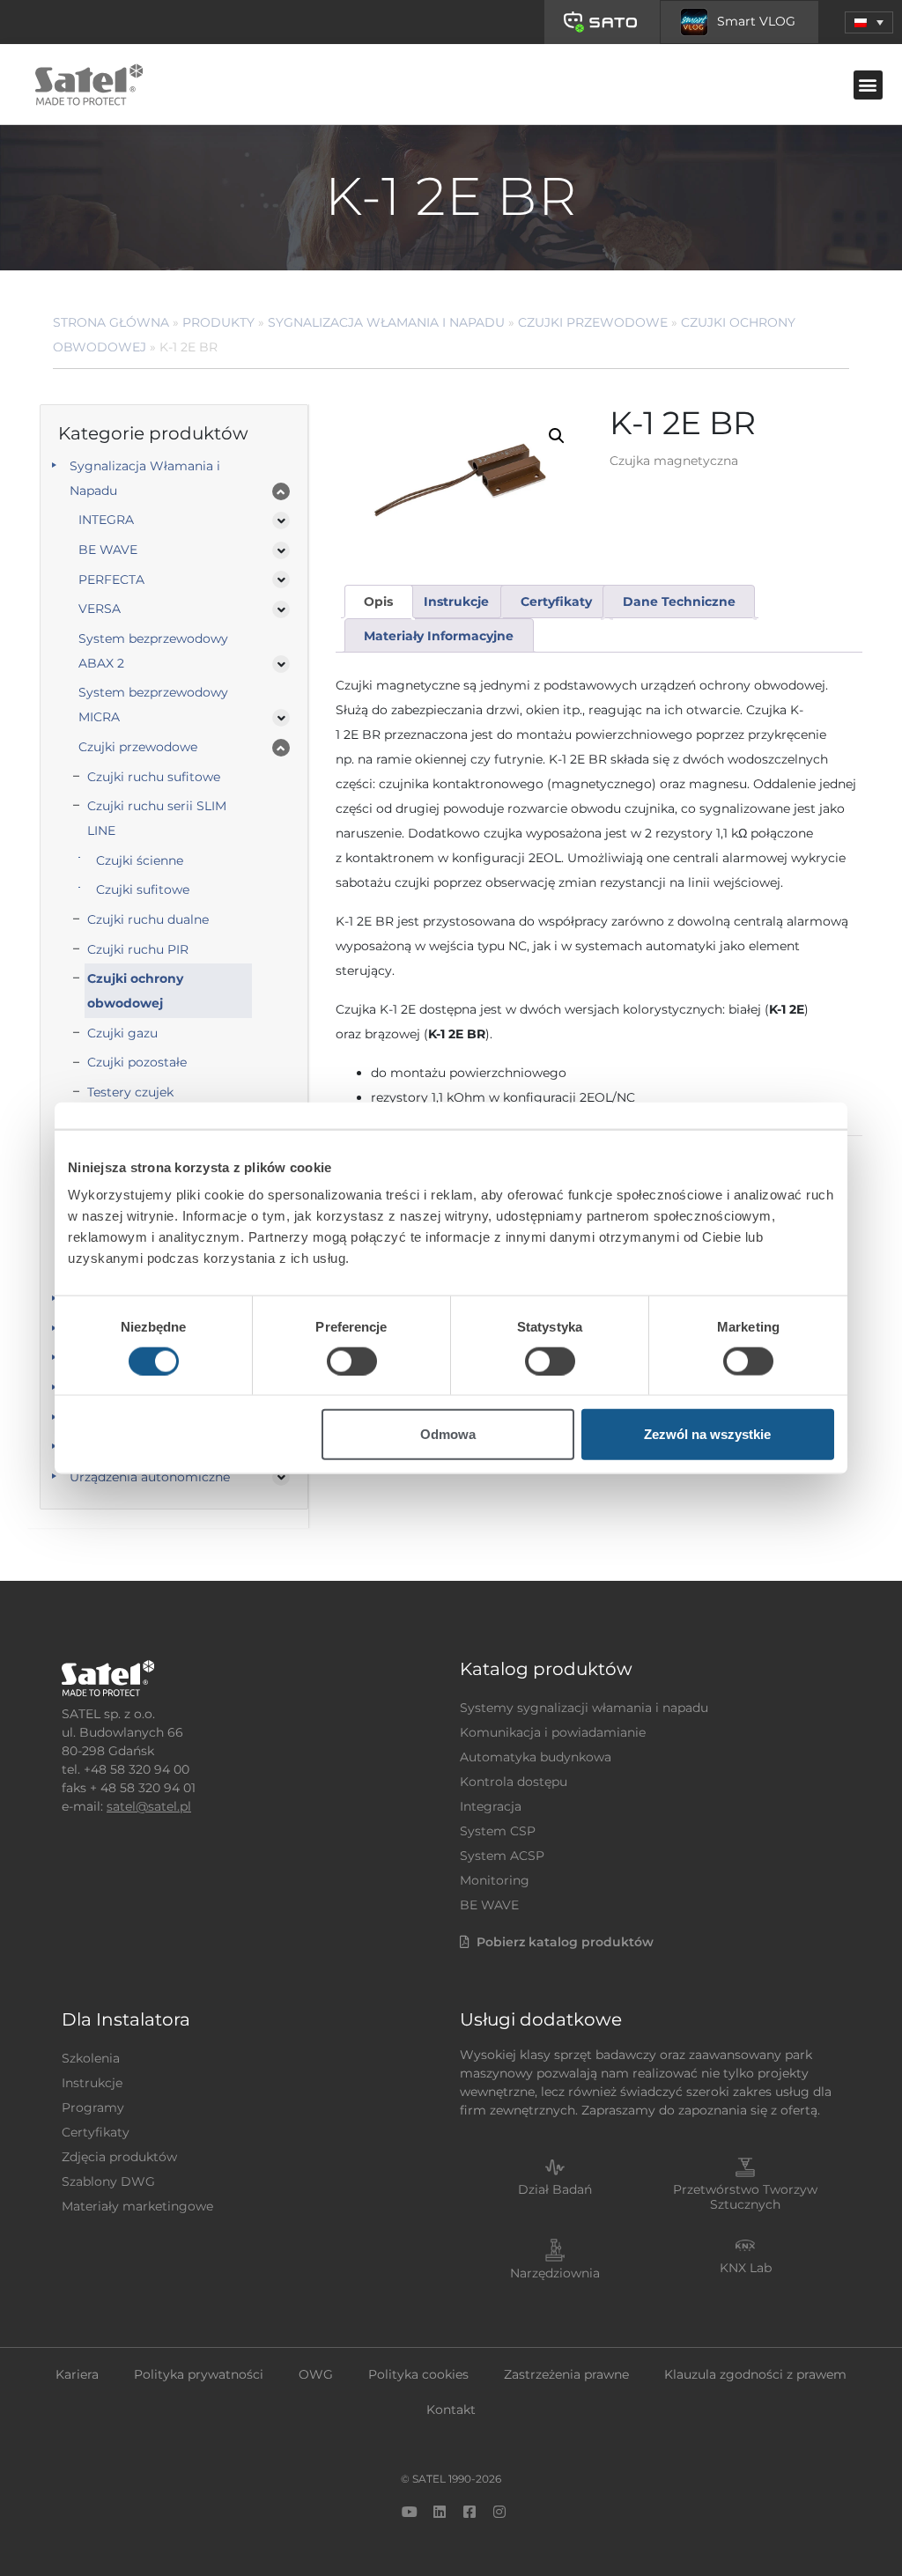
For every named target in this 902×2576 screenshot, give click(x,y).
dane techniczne (679, 602)
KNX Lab (746, 2268)
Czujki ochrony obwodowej (135, 991)
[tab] (379, 602)
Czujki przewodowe (593, 322)
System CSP (498, 1831)
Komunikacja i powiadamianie (553, 1732)
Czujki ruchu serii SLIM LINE (157, 818)
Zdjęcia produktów (119, 2157)
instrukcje (456, 602)
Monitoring (495, 1880)
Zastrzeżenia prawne (566, 2374)
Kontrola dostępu (514, 1782)
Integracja (491, 1806)
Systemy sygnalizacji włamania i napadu (584, 1708)
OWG (316, 2374)
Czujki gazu (122, 1033)
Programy (93, 2107)
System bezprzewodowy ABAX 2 (153, 651)
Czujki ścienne (140, 860)
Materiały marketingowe (137, 2206)
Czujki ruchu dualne (148, 919)
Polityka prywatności (199, 2374)
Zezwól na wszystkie (707, 1434)
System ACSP (502, 1856)
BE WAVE (108, 550)
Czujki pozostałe (137, 1062)
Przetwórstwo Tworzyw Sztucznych (745, 2197)
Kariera (77, 2374)
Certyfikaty (96, 2132)
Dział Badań (555, 2189)
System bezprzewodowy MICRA (153, 705)
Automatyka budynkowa (536, 1757)
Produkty (218, 322)
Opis (378, 602)
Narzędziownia (555, 2273)
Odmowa (448, 1434)
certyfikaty (556, 602)
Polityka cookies (418, 2374)
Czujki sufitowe (143, 889)
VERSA (100, 609)
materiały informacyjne (439, 636)
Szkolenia (91, 2058)
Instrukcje (92, 2083)
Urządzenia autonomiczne (150, 1477)
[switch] (352, 1361)
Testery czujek (130, 1092)
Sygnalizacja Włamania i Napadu (386, 322)
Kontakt (451, 2410)
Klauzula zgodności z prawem (755, 2374)
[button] (869, 22)
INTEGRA (106, 520)
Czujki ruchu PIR (138, 949)
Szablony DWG (108, 2181)
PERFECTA (111, 579)
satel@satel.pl (149, 1806)
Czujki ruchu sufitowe (154, 777)
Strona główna (111, 322)
